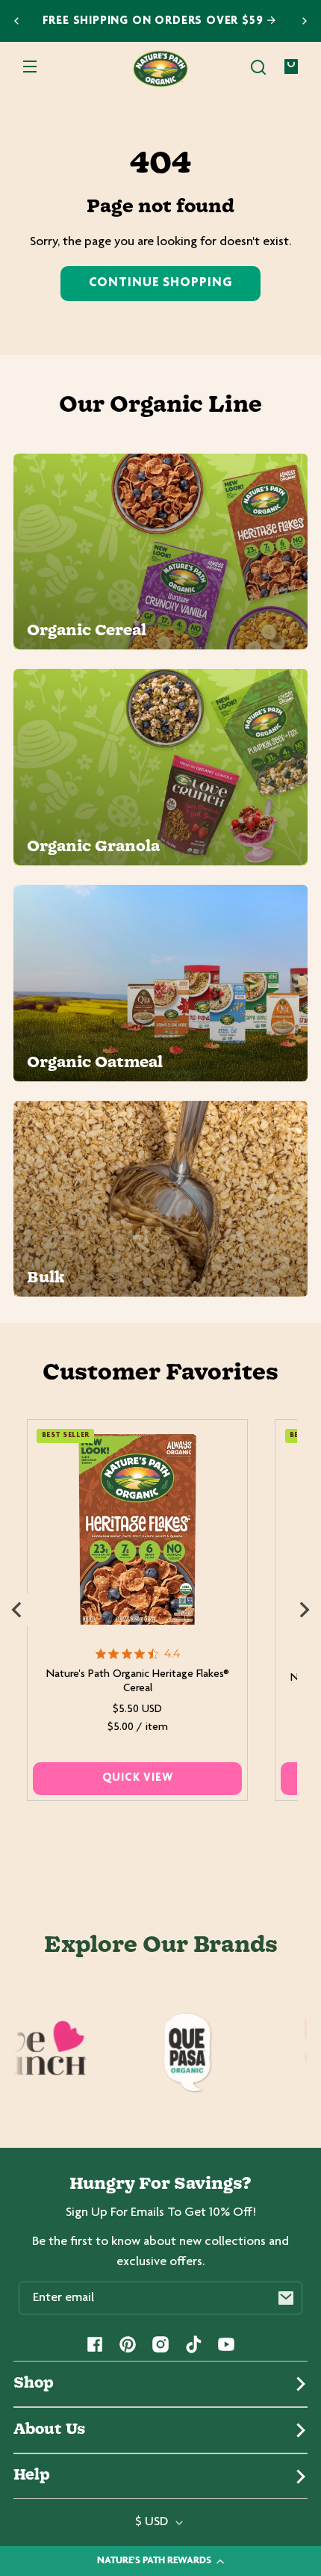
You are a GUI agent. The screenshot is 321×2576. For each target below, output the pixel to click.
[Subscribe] (286, 2298)
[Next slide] (305, 21)
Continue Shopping (160, 283)
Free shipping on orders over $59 (155, 21)
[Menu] (30, 67)
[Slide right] (305, 1610)
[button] (258, 67)
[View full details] (138, 1529)
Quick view (138, 1778)
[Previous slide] (16, 21)
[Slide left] (16, 1610)
